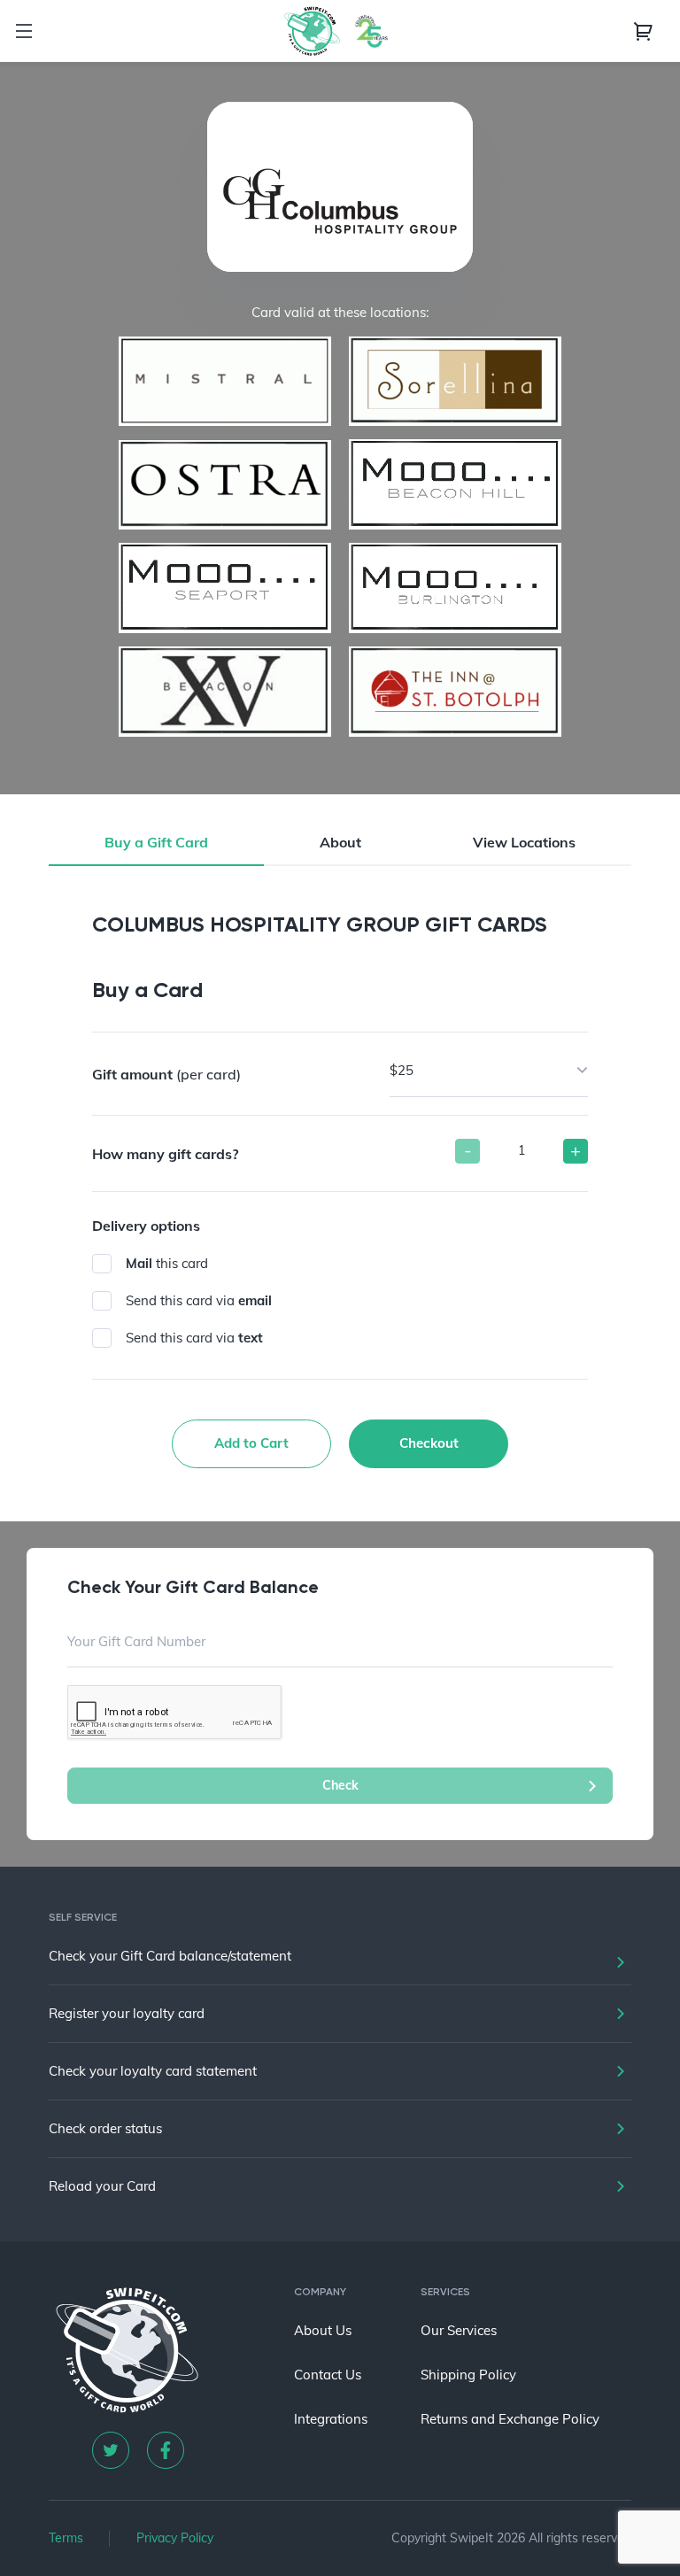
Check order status (105, 2128)
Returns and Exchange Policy (510, 2419)
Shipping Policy (468, 2375)
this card (167, 1263)
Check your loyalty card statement (153, 2071)
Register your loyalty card (127, 2013)
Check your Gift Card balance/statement (170, 1956)
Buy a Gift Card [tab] (156, 842)
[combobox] (489, 1071)
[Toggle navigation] (24, 31)
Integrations (331, 2419)
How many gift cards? (165, 1154)
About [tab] (340, 842)
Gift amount (166, 1074)
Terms (66, 2538)
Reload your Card (102, 2186)
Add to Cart (251, 1443)
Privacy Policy (175, 2538)
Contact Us (328, 2375)
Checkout (429, 1443)
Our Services (459, 2330)
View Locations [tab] (524, 842)
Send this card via (199, 1300)
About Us (323, 2330)
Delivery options (146, 1226)
